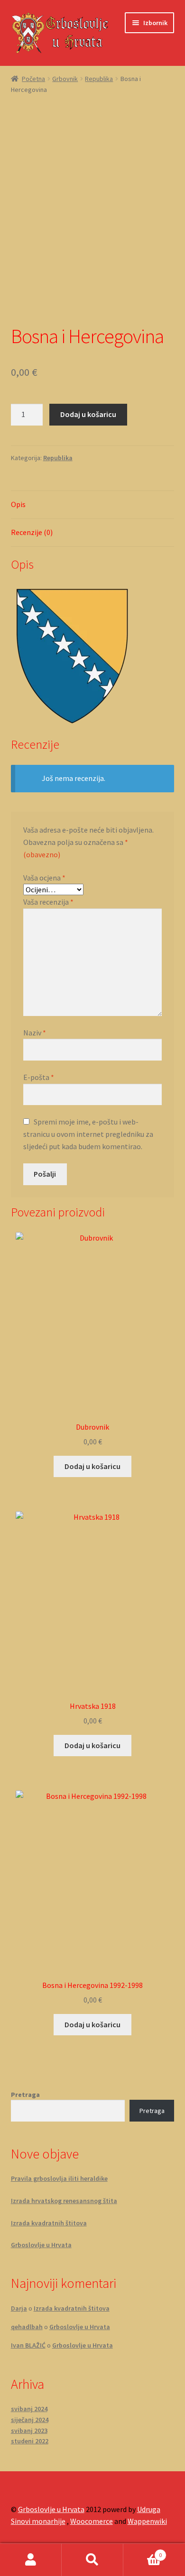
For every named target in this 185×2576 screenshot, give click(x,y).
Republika (99, 79)
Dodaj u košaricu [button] (92, 1466)
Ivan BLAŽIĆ (28, 2345)
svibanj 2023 (29, 2431)
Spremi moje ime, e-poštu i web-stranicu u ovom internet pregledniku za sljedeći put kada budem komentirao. (88, 1134)
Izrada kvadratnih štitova (49, 2223)
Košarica (143, 2552)
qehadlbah (27, 2327)
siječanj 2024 (30, 2420)
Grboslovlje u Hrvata (41, 2245)
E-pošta (39, 1077)
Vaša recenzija (48, 902)
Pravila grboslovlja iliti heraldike (59, 2178)
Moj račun (31, 2560)
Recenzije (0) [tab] (32, 532)
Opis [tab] (18, 504)
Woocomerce (92, 2521)
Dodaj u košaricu (88, 414)
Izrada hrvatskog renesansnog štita (64, 2201)
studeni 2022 (30, 2441)
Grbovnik (65, 79)
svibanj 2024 (29, 2409)
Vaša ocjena (44, 878)
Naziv (35, 1033)
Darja (19, 2308)
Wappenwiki (147, 2521)
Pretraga (25, 2095)
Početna (33, 79)
